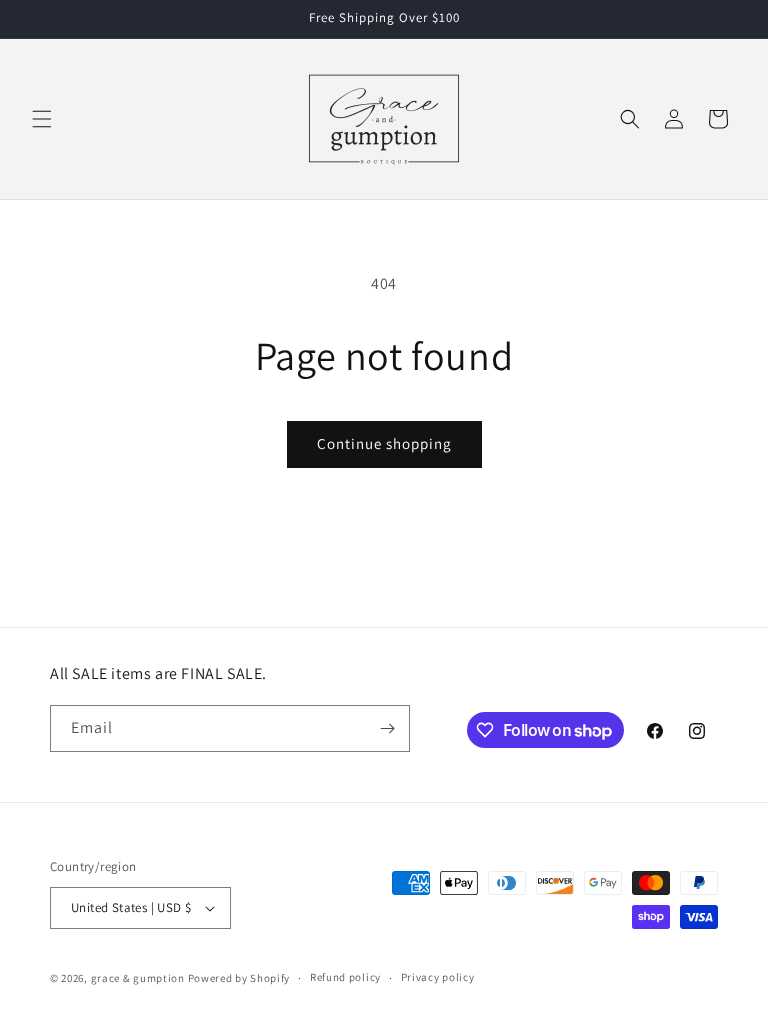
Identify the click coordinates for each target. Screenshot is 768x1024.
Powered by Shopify (239, 978)
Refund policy (345, 977)
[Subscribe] (387, 728)
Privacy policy (438, 977)
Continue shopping (384, 443)
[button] (42, 119)
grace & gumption (138, 978)
